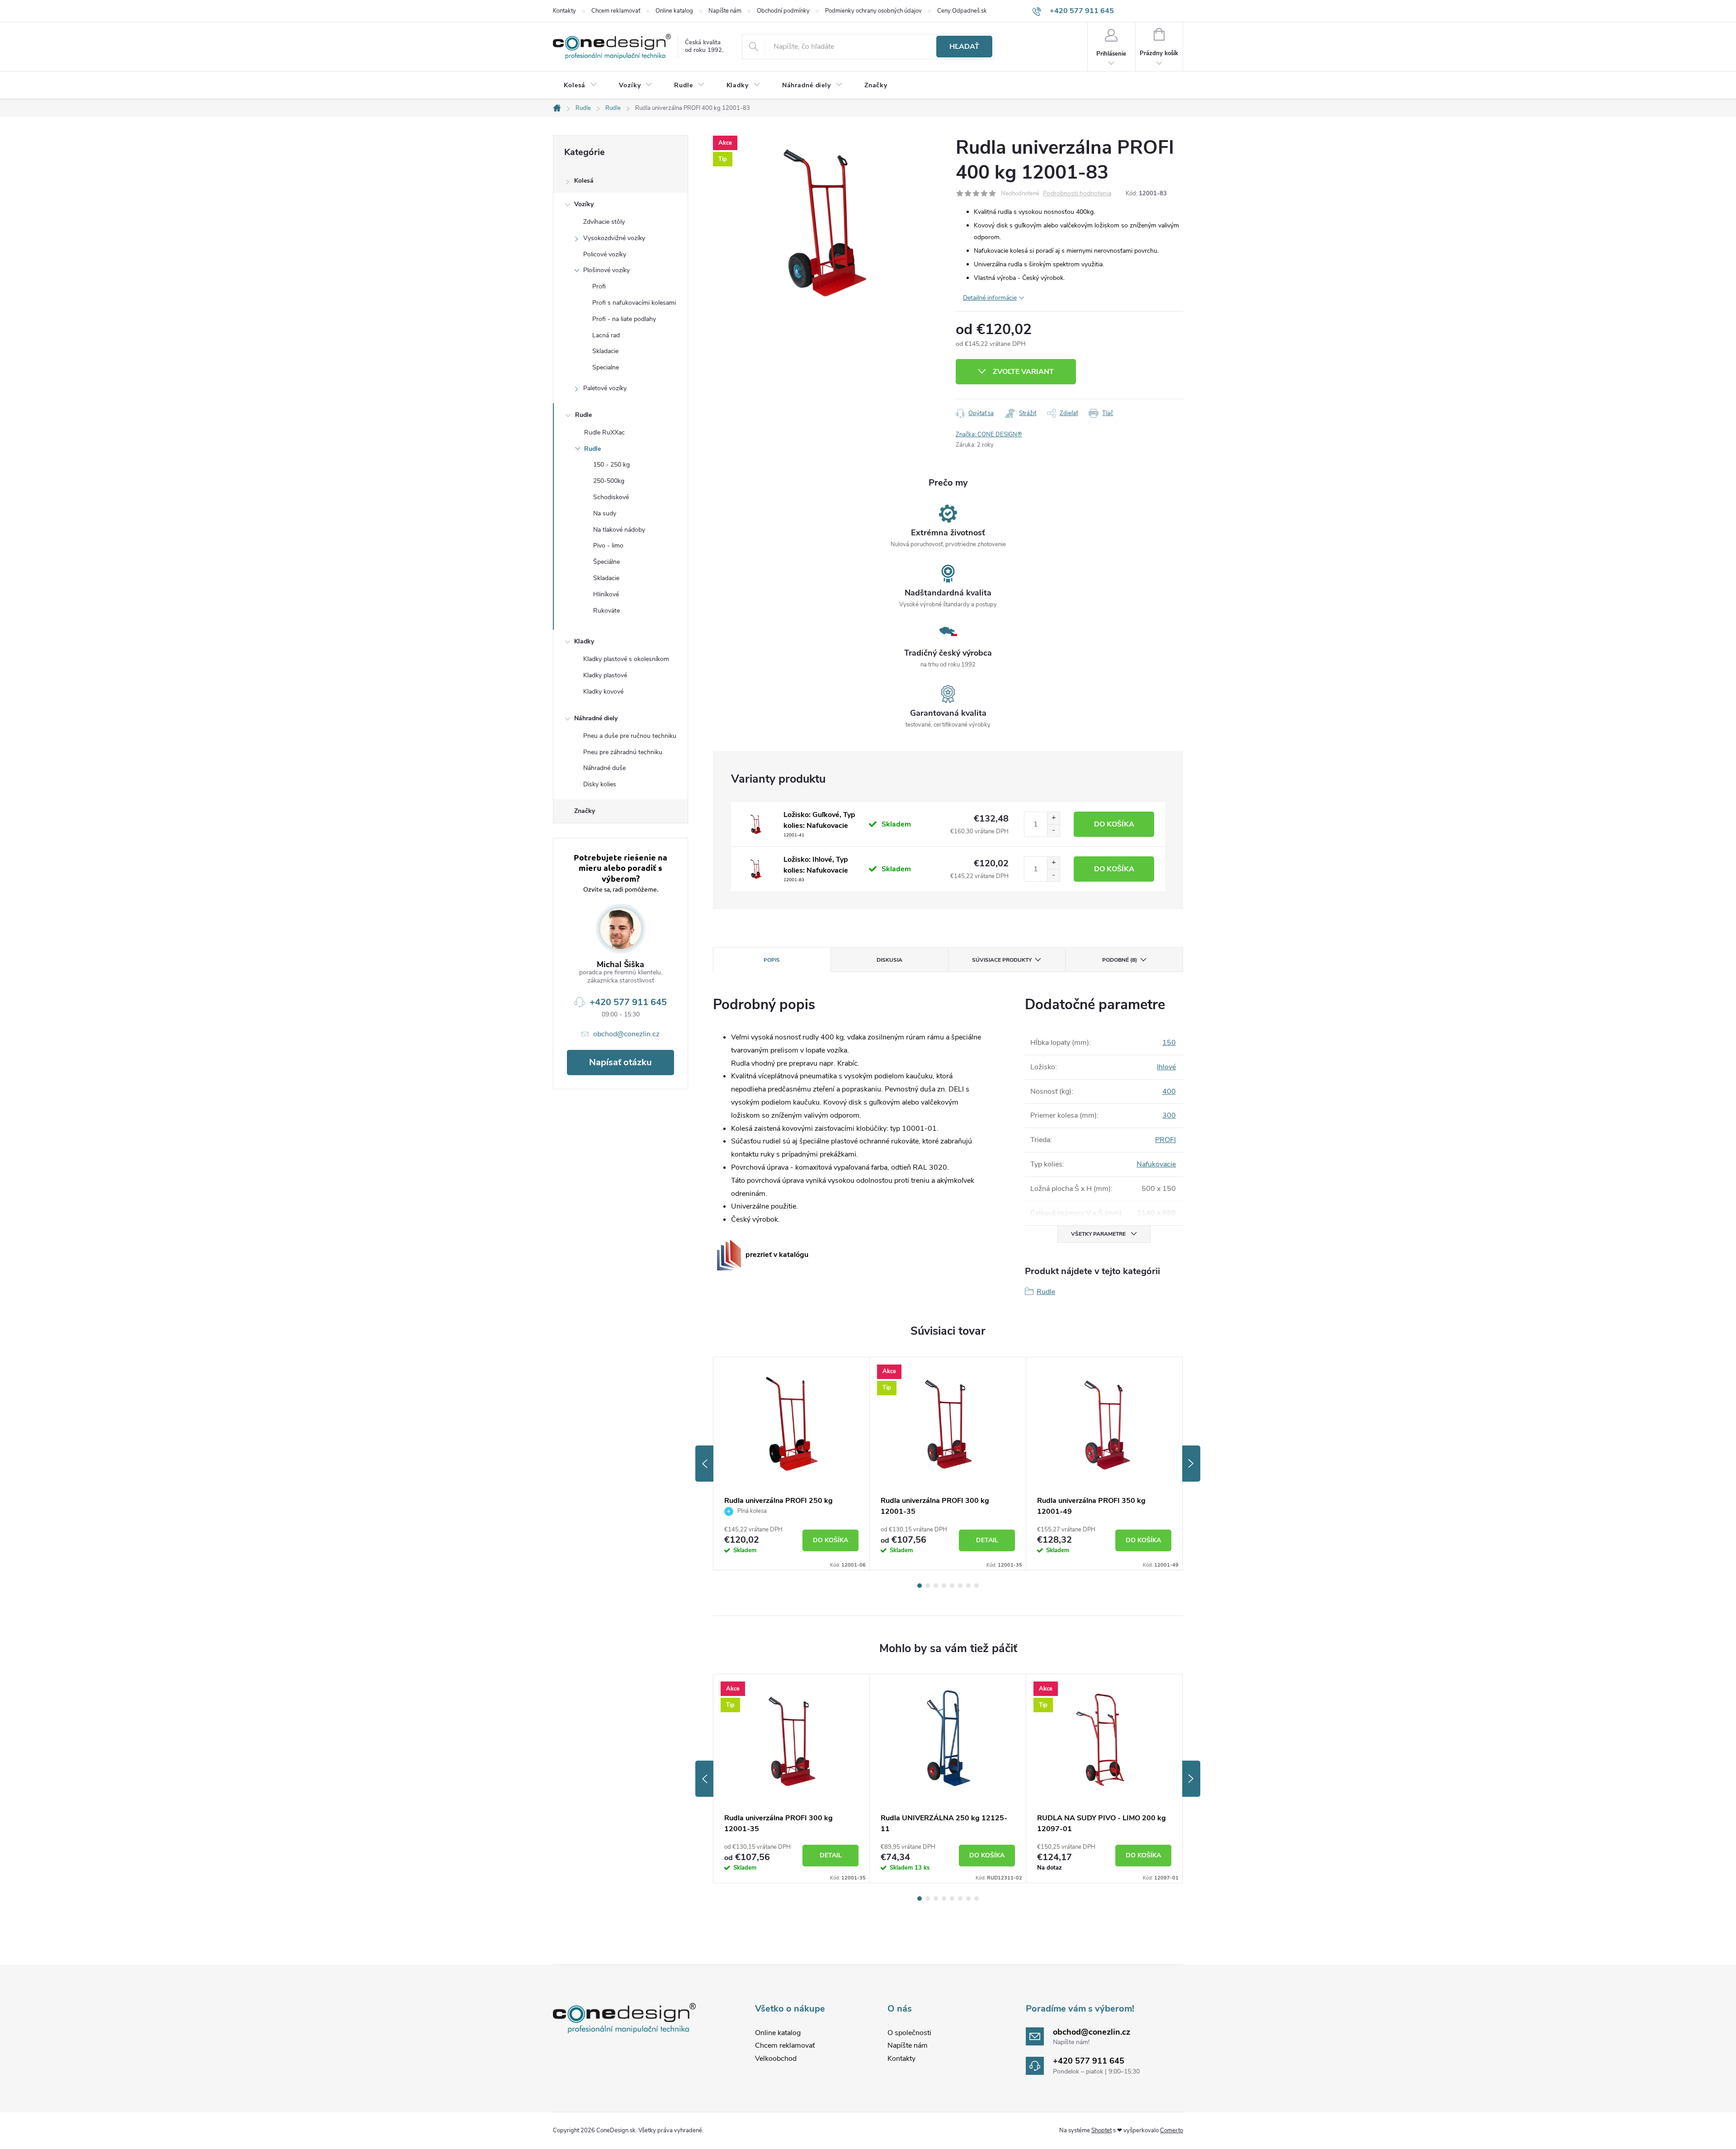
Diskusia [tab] (889, 960)
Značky (585, 811)
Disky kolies (600, 784)
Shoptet (1102, 2130)
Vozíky (584, 204)
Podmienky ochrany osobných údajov (873, 11)
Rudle (583, 415)
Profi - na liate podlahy (624, 319)
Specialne (606, 367)
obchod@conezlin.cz (626, 1034)
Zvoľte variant (1023, 372)
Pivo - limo (608, 546)
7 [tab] (968, 1586)
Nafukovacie (1156, 1164)
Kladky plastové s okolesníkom (626, 659)
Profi (599, 286)
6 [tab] (960, 1586)
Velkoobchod (776, 2059)
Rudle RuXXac (604, 432)
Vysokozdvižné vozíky (614, 238)
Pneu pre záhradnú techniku (623, 752)
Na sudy (605, 513)
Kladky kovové (603, 692)
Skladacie (605, 351)
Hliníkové (606, 594)
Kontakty (564, 11)
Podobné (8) (1120, 960)
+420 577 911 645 (628, 1002)
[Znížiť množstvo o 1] (1053, 830)
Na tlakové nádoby (619, 530)
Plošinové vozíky (606, 270)
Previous (704, 1464)
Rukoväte (606, 611)
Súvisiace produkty (1002, 960)
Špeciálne (606, 562)
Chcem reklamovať (616, 11)
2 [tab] (928, 1586)
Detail (987, 1540)
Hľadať (964, 47)
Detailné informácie (990, 298)
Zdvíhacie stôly (604, 222)
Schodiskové (611, 497)
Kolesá (584, 181)
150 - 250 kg (611, 465)
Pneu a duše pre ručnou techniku (630, 736)
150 (1169, 1043)
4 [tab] (944, 1586)
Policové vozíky (605, 254)
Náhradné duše (604, 768)
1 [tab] (920, 1586)
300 (1169, 1115)
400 (1169, 1091)
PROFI (1165, 1140)
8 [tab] (976, 1586)
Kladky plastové (605, 675)
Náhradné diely (596, 718)
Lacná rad (606, 335)
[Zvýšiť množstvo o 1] (1053, 818)
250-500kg (609, 481)
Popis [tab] (772, 960)
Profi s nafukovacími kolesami (634, 303)
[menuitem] (580, 85)
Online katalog (674, 11)
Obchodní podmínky (783, 11)
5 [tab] (952, 1586)
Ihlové (1166, 1067)
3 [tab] (936, 1586)
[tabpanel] (792, 1464)
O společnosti (909, 2033)
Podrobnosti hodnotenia (1077, 194)
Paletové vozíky (605, 388)
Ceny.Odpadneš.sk (962, 11)
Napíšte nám (725, 11)
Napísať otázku (620, 1062)
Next (1191, 1464)
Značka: (989, 435)
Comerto (1172, 2130)
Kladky (584, 641)
